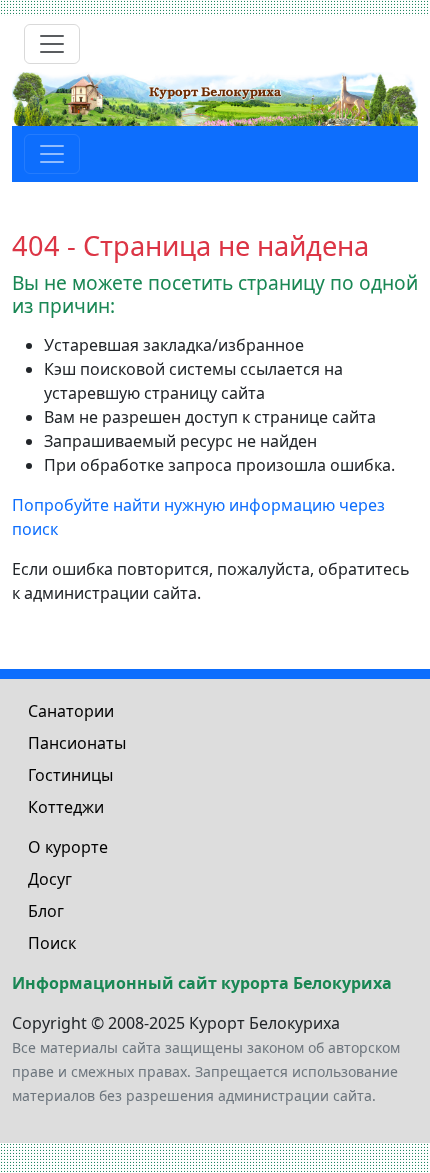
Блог (46, 911)
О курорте (68, 847)
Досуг (50, 879)
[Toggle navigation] (52, 44)
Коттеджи (66, 807)
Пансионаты (77, 743)
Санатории (71, 711)
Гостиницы (70, 775)
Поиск (52, 943)
